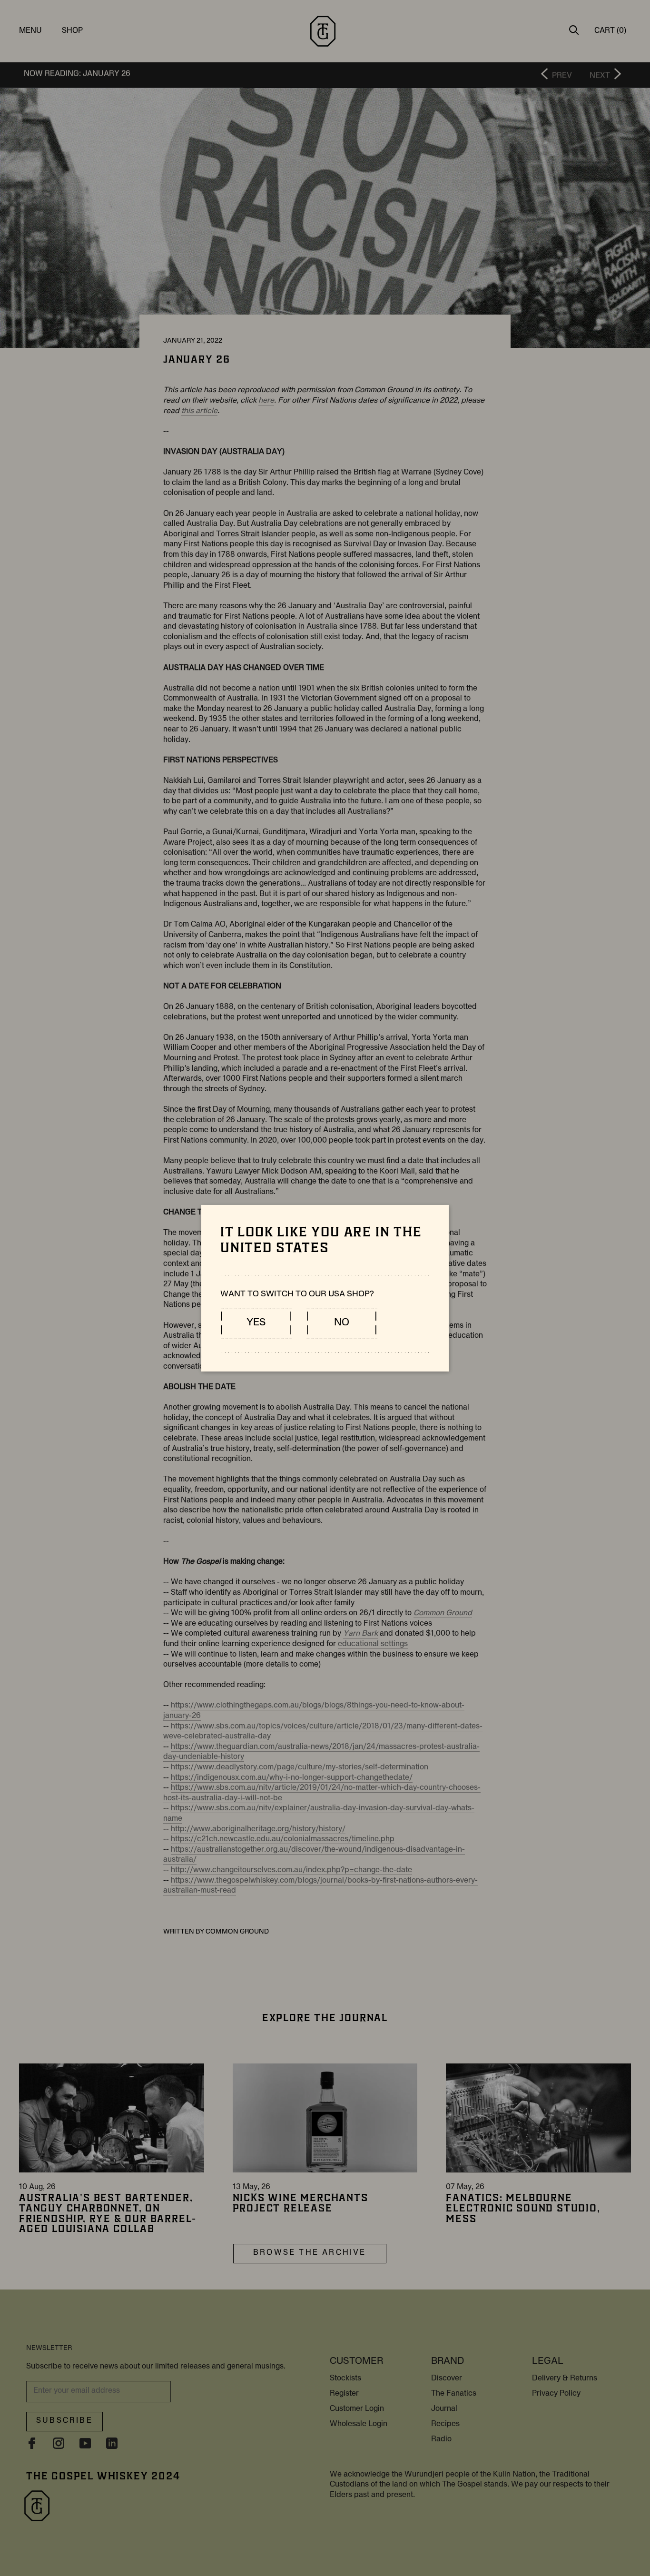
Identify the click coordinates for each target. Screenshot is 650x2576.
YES (256, 1323)
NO (342, 1323)
